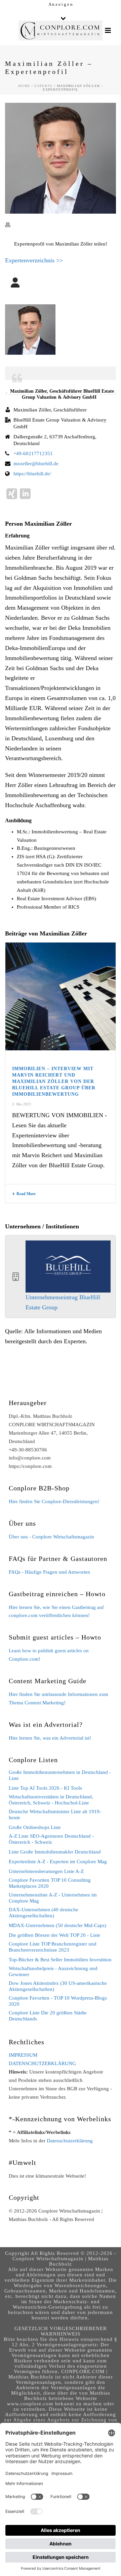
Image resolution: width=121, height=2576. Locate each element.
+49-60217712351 (33, 453)
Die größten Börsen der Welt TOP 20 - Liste (54, 1935)
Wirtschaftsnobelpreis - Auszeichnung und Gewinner (53, 1971)
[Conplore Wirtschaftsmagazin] (61, 31)
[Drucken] (11, 225)
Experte (44, 86)
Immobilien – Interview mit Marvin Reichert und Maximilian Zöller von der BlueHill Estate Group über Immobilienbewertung (54, 1081)
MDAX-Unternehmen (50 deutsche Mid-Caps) (57, 1925)
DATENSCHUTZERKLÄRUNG (42, 2063)
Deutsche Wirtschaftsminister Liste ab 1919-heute (55, 1815)
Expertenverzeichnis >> (34, 260)
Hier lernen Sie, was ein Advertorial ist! (50, 1738)
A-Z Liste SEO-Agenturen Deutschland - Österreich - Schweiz (51, 1839)
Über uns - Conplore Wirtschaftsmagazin (51, 1537)
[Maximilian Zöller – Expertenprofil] (61, 158)
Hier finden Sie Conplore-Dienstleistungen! (54, 1501)
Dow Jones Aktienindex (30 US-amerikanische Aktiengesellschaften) (58, 1986)
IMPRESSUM (23, 2055)
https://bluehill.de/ (32, 474)
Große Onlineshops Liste (35, 1827)
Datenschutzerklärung (70, 2141)
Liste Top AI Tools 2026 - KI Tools (45, 1788)
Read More (26, 1194)
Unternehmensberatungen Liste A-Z (46, 1871)
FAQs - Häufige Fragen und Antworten (49, 1572)
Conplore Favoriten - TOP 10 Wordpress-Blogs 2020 (58, 2001)
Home (24, 86)
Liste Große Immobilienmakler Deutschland (55, 1852)
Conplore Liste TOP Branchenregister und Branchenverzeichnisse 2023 (53, 1947)
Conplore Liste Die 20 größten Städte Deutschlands (48, 2016)
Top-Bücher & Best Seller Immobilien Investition (60, 1960)
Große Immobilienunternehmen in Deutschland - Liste (60, 1775)
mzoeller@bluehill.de (36, 464)
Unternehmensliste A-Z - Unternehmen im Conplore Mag (53, 1898)
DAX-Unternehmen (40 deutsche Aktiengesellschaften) (44, 1913)
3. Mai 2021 (22, 1104)
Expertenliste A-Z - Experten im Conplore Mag (58, 1862)
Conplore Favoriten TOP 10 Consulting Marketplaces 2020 (50, 1883)
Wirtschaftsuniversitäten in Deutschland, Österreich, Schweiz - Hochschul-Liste (51, 1800)
